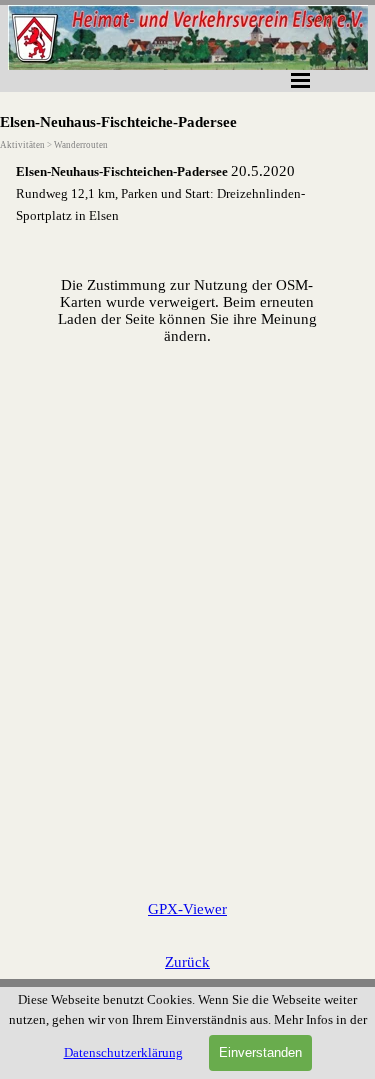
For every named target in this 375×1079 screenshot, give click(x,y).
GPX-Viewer (187, 909)
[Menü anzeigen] (301, 80)
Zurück (187, 962)
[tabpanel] (187, 193)
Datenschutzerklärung (123, 1052)
